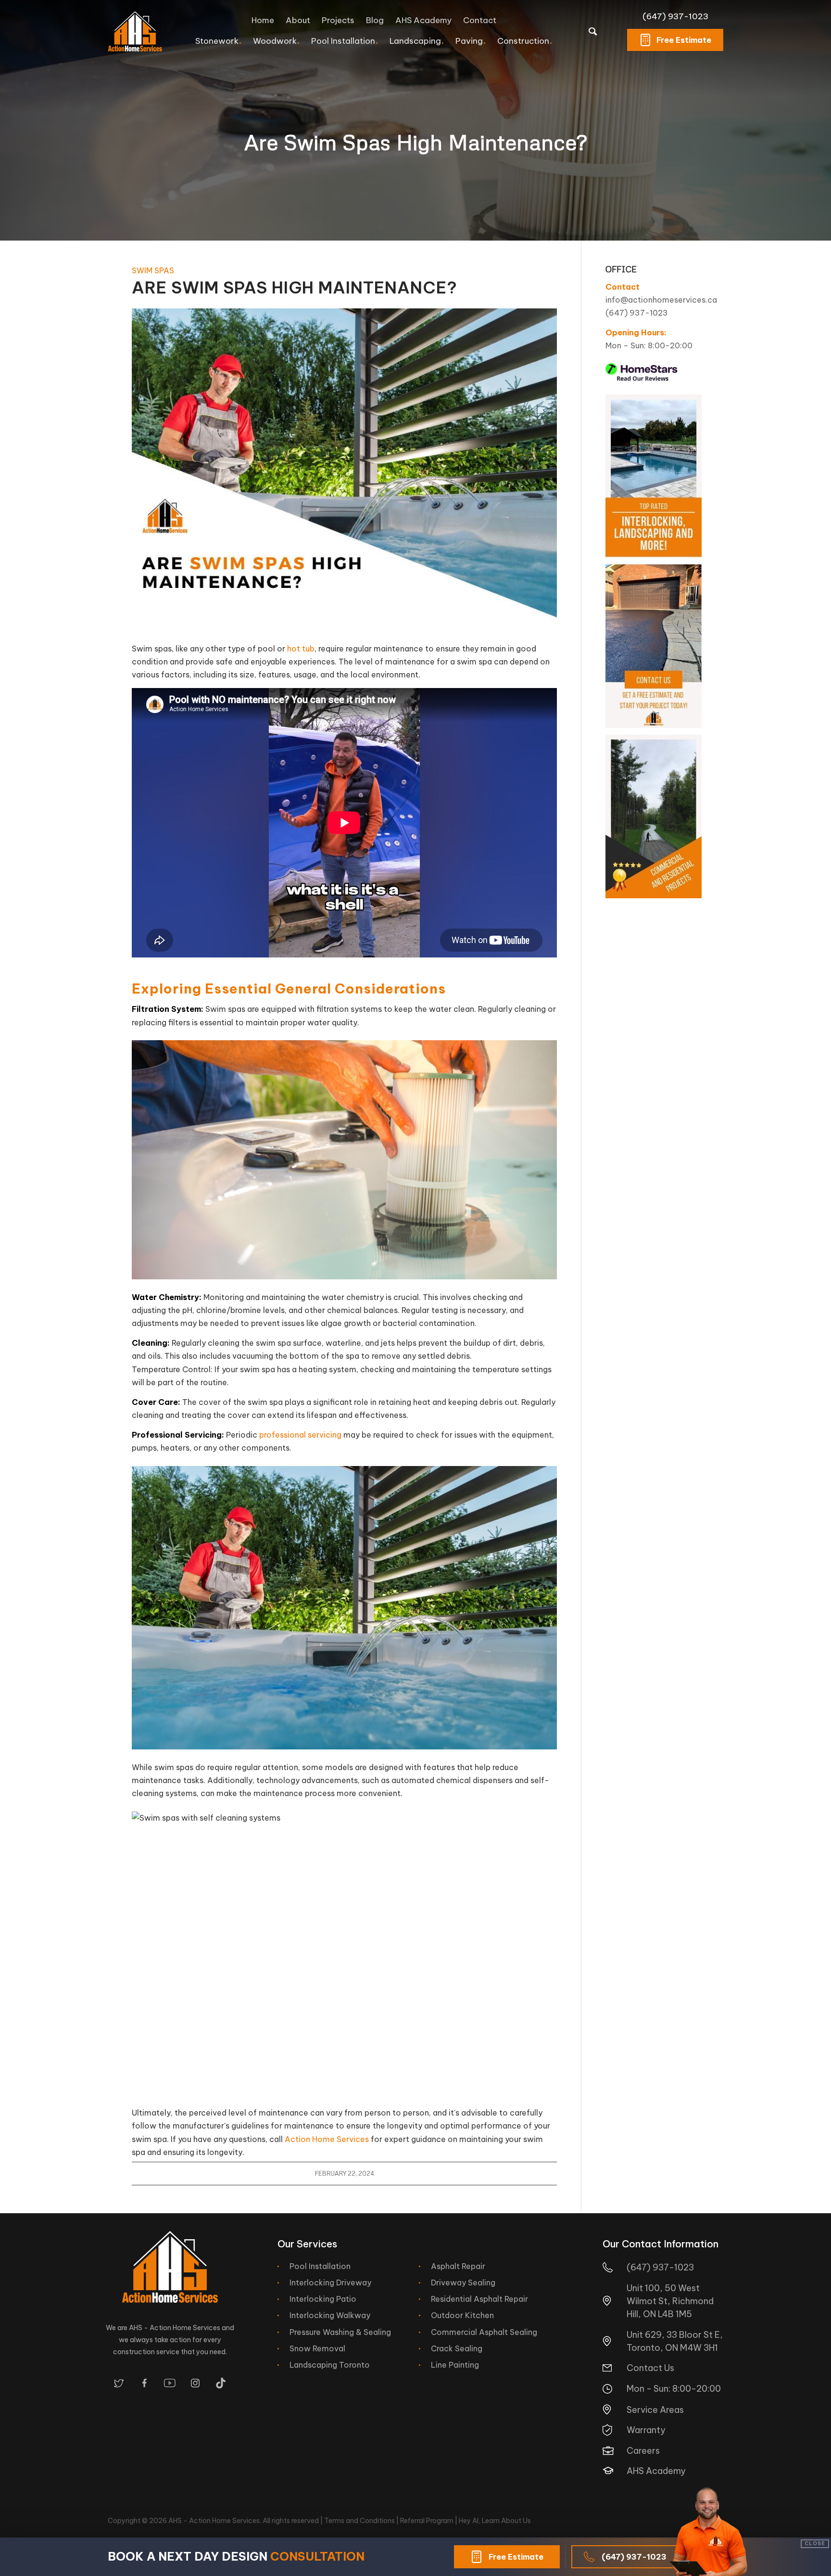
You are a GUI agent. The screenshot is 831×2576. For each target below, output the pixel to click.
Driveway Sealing (463, 2283)
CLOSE (815, 2544)
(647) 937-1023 (675, 16)
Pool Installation (320, 2266)
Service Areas (655, 2410)
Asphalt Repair (458, 2266)
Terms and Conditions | (362, 2521)
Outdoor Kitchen (462, 2315)
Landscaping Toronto (330, 2365)
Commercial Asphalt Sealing (484, 2332)
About (298, 20)
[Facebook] (144, 2383)
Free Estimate (684, 40)
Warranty (646, 2430)
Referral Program (427, 2521)
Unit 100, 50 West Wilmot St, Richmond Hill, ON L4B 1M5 (670, 2301)
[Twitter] (119, 2383)
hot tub (301, 649)
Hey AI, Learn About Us (495, 2521)
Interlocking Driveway (330, 2283)
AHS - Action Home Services (214, 2521)
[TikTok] (221, 2383)
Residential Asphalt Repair (479, 2299)
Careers (643, 2451)
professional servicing (300, 1435)
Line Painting (455, 2365)
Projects (338, 20)
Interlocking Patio (323, 2299)
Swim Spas (153, 270)
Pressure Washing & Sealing (340, 2332)
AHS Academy (423, 20)
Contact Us (650, 2368)
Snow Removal (317, 2348)
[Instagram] (195, 2383)
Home (263, 20)
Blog (375, 20)
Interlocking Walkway (330, 2315)
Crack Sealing (457, 2348)
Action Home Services (327, 2139)
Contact (480, 20)
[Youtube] (170, 2383)
